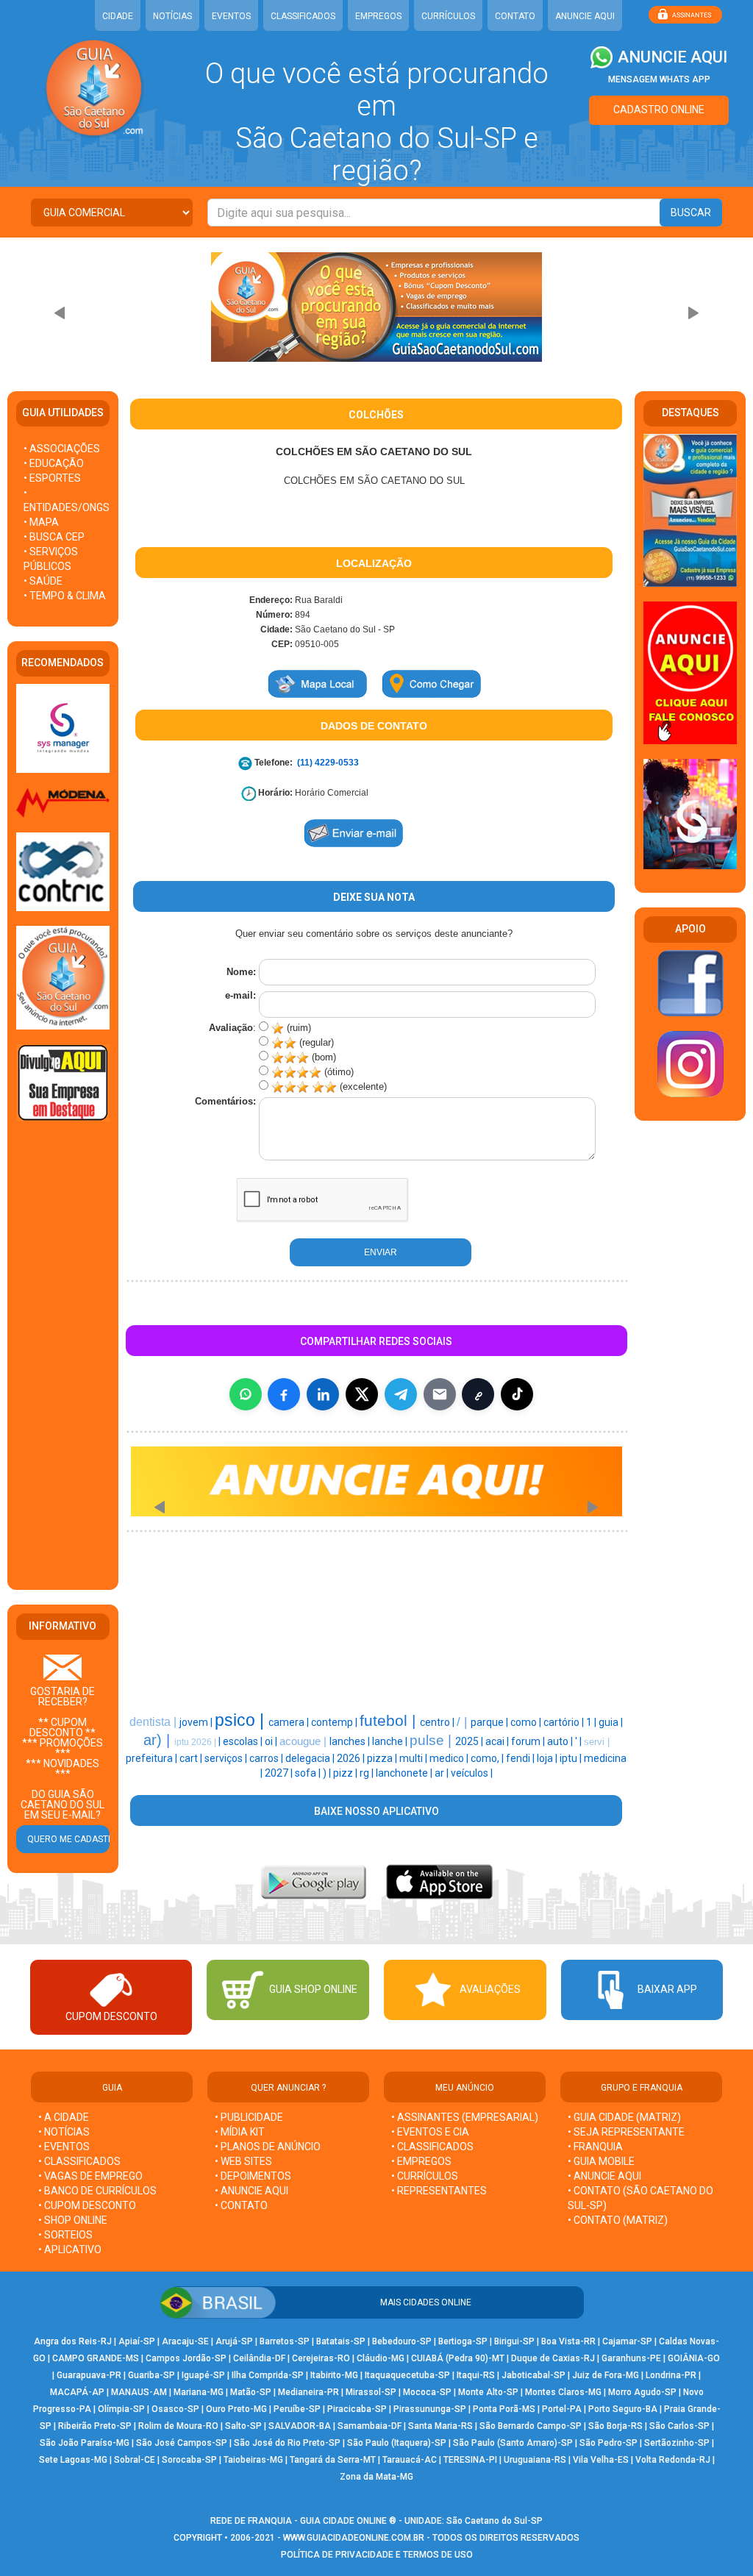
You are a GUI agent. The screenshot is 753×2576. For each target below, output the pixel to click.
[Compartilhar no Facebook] (284, 1394)
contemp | (335, 1722)
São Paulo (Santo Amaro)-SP (513, 2443)
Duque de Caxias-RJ (553, 2358)
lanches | (351, 1741)
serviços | (227, 1758)
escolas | (244, 1741)
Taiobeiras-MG (253, 2460)
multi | (414, 1758)
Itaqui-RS (476, 2375)
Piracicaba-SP (357, 2409)
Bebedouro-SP (402, 2341)
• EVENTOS (64, 2147)
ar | (443, 1773)
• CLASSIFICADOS (79, 2161)
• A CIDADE (64, 2117)
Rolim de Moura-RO (178, 2426)
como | (527, 1722)
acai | (498, 1741)
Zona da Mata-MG (376, 2477)
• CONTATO (241, 2205)
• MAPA (41, 522)
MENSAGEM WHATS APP (659, 79)
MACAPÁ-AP (77, 2392)
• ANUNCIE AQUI (251, 2191)
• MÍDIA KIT (240, 2132)
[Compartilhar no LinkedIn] (323, 1394)
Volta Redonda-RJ (673, 2460)
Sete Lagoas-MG (73, 2460)
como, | (488, 1758)
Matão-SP (251, 2392)
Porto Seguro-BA (623, 2409)
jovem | (197, 1722)
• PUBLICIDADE (249, 2117)
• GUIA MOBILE (601, 2161)
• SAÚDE (43, 581)
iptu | (572, 1758)
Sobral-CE (135, 2460)
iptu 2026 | (196, 1742)
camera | (290, 1722)
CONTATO (515, 16)
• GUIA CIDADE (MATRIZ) (624, 2117)
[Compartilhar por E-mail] (440, 1394)
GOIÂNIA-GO (694, 2358)
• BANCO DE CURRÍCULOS (97, 2191)
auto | (561, 1741)
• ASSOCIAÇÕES (62, 449)
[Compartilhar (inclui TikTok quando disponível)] (517, 1394)
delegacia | (311, 1758)
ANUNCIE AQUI (585, 16)
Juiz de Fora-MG (606, 2375)
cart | (192, 1758)
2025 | (470, 1741)
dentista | (154, 1722)
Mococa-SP (427, 2392)
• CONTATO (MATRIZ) (618, 2220)
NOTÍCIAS (172, 16)
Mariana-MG (199, 2392)
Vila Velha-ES (601, 2460)
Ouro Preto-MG (236, 2409)
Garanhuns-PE (631, 2358)
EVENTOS (231, 16)
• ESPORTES (52, 478)
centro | (438, 1722)
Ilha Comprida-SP (268, 2375)
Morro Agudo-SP (642, 2392)
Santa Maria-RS (440, 2426)
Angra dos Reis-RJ (73, 2341)
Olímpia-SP (121, 2409)
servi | (597, 1742)
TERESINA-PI (470, 2460)
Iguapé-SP (203, 2375)
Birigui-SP (514, 2341)
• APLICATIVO (70, 2249)
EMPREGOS (378, 16)
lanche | (391, 1741)
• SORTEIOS (65, 2235)
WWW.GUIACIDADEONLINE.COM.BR (354, 2538)
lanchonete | (405, 1773)
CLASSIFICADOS (303, 16)
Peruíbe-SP (297, 2409)
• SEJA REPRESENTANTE (627, 2132)
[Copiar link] (478, 1394)
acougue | (304, 1741)
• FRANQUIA (596, 2147)
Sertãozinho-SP (677, 2443)
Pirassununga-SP (430, 2409)
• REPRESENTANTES (439, 2191)
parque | (490, 1722)
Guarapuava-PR (89, 2375)
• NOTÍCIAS (64, 2132)
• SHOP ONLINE (73, 2220)
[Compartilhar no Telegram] (401, 1394)
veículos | (472, 1773)
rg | (368, 1773)
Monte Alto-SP (488, 2392)
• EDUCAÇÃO (54, 463)
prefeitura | (153, 1758)
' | (579, 1741)
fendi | (521, 1758)
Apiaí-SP (137, 2341)
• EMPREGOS (421, 2161)
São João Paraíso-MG (85, 2443)
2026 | (352, 1758)
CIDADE (118, 16)
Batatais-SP (341, 2341)
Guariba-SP (151, 2375)
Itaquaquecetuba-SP (407, 2375)
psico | (242, 1720)
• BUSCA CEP (54, 537)
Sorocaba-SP (189, 2460)
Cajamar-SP (627, 2341)
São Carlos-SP (679, 2426)
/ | (464, 1722)
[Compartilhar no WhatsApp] (246, 1394)
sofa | (309, 1773)
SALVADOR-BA (300, 2426)
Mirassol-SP (371, 2392)
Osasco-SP (175, 2409)
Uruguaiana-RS (535, 2460)
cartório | (565, 1722)
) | (328, 1773)
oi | (272, 1741)
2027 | (280, 1773)
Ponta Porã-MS (504, 2409)
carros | (267, 1758)
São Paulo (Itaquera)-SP (397, 2443)
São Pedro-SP (609, 2443)
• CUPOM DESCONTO (87, 2205)
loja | (548, 1758)
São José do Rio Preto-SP (287, 2443)
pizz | (346, 1773)
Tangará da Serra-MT (333, 2460)
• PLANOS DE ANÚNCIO (268, 2147)
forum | (529, 1741)
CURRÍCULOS (448, 16)
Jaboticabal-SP (533, 2375)
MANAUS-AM (139, 2392)
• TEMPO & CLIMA (65, 596)
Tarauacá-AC (410, 2460)
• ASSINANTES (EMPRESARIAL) (465, 2117)
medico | (450, 1758)
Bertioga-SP (463, 2341)
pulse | (432, 1740)
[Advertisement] (63, 1357)
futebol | (390, 1721)
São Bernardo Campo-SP (531, 2426)
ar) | (159, 1740)
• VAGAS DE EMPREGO (90, 2176)
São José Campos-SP (182, 2443)
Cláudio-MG (381, 2358)
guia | (611, 1722)
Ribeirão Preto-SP (95, 2426)
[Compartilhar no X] (362, 1394)
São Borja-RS (615, 2426)
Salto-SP (243, 2426)
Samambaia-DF (370, 2426)
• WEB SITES (243, 2161)
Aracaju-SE (185, 2341)
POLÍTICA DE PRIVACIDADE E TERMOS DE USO (377, 2555)
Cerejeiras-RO (321, 2358)
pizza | (383, 1758)
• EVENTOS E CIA (430, 2132)
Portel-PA (562, 2409)
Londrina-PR (671, 2375)
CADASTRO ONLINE (659, 110)
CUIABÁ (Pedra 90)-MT (458, 2358)
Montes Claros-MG (563, 2392)
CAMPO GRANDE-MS (96, 2358)
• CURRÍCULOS (425, 2176)
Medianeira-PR (308, 2392)
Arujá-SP (234, 2341)
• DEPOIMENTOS (253, 2176)
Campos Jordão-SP (186, 2358)
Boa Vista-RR (568, 2341)
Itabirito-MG (334, 2375)
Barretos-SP (285, 2341)
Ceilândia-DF (259, 2358)
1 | (592, 1722)
